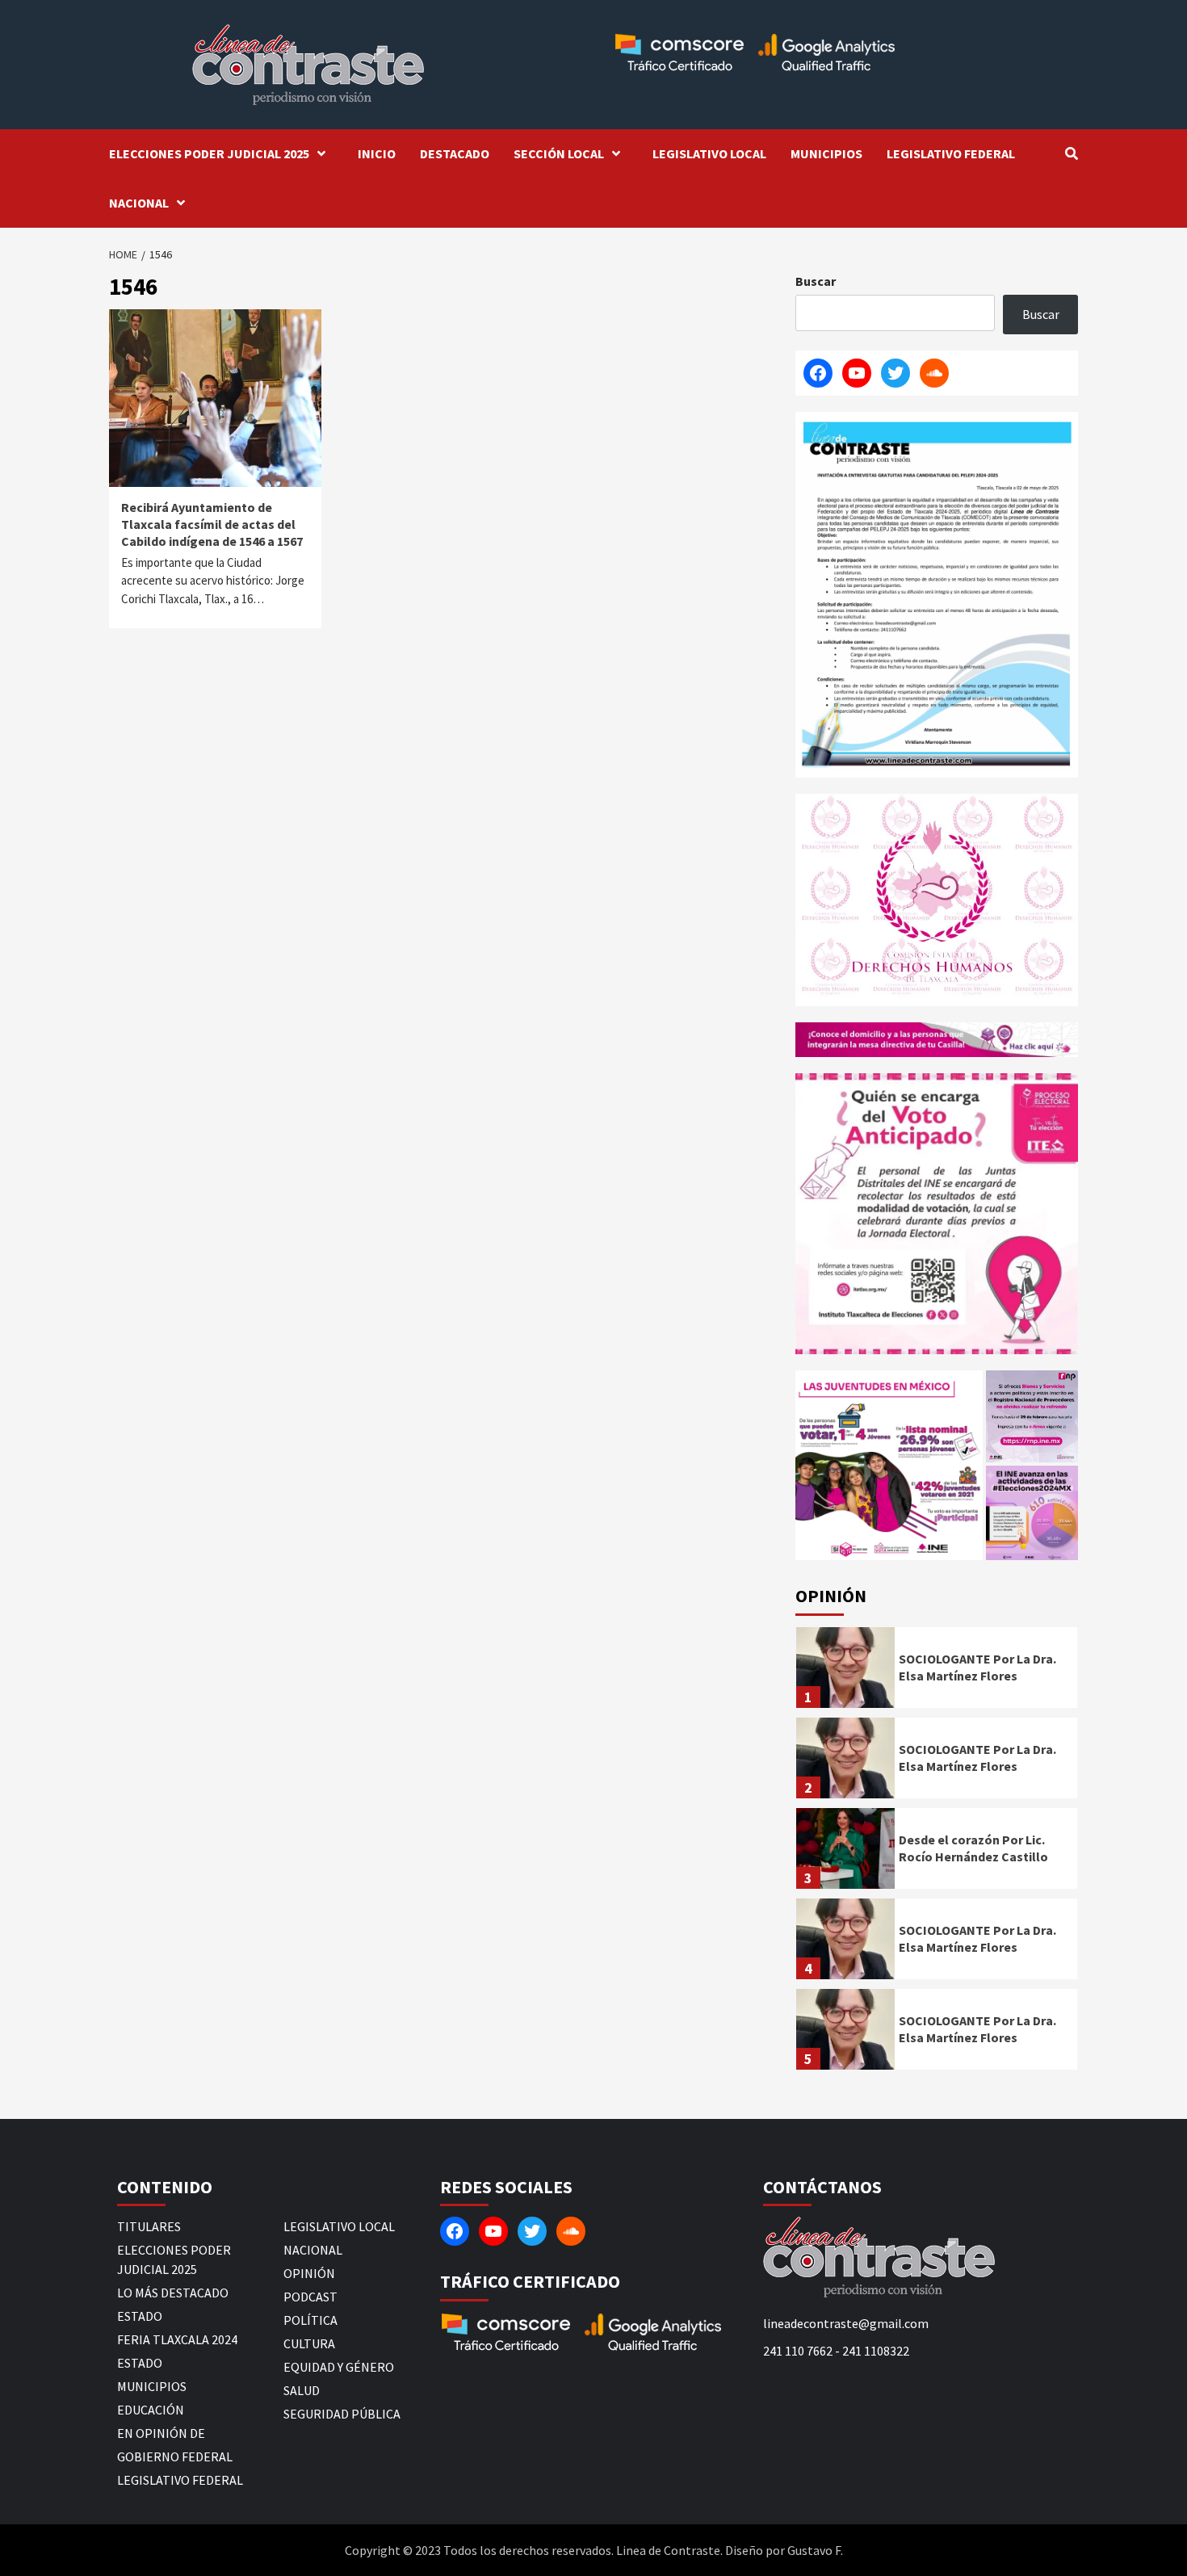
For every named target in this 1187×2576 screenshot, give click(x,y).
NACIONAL (139, 203)
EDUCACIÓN (151, 2410)
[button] (889, 1465)
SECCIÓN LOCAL (559, 153)
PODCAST (310, 2297)
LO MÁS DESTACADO (173, 2293)
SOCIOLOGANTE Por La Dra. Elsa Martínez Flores (977, 1667)
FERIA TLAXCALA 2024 (177, 2339)
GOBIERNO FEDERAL (175, 2456)
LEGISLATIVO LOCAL (709, 153)
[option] (937, 1672)
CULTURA (309, 2343)
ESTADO (140, 2316)
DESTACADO (455, 153)
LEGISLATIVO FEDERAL (951, 153)
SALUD (302, 2390)
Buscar (816, 281)
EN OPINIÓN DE (161, 2433)
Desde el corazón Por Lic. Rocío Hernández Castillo (973, 1848)
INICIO (377, 153)
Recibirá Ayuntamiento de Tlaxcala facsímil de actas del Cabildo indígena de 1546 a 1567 (212, 524)
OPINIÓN (309, 2273)
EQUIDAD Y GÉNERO (339, 2367)
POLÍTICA (310, 2320)
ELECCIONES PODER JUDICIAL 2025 (209, 153)
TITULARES (149, 2226)
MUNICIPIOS (826, 153)
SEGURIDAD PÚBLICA (342, 2414)
